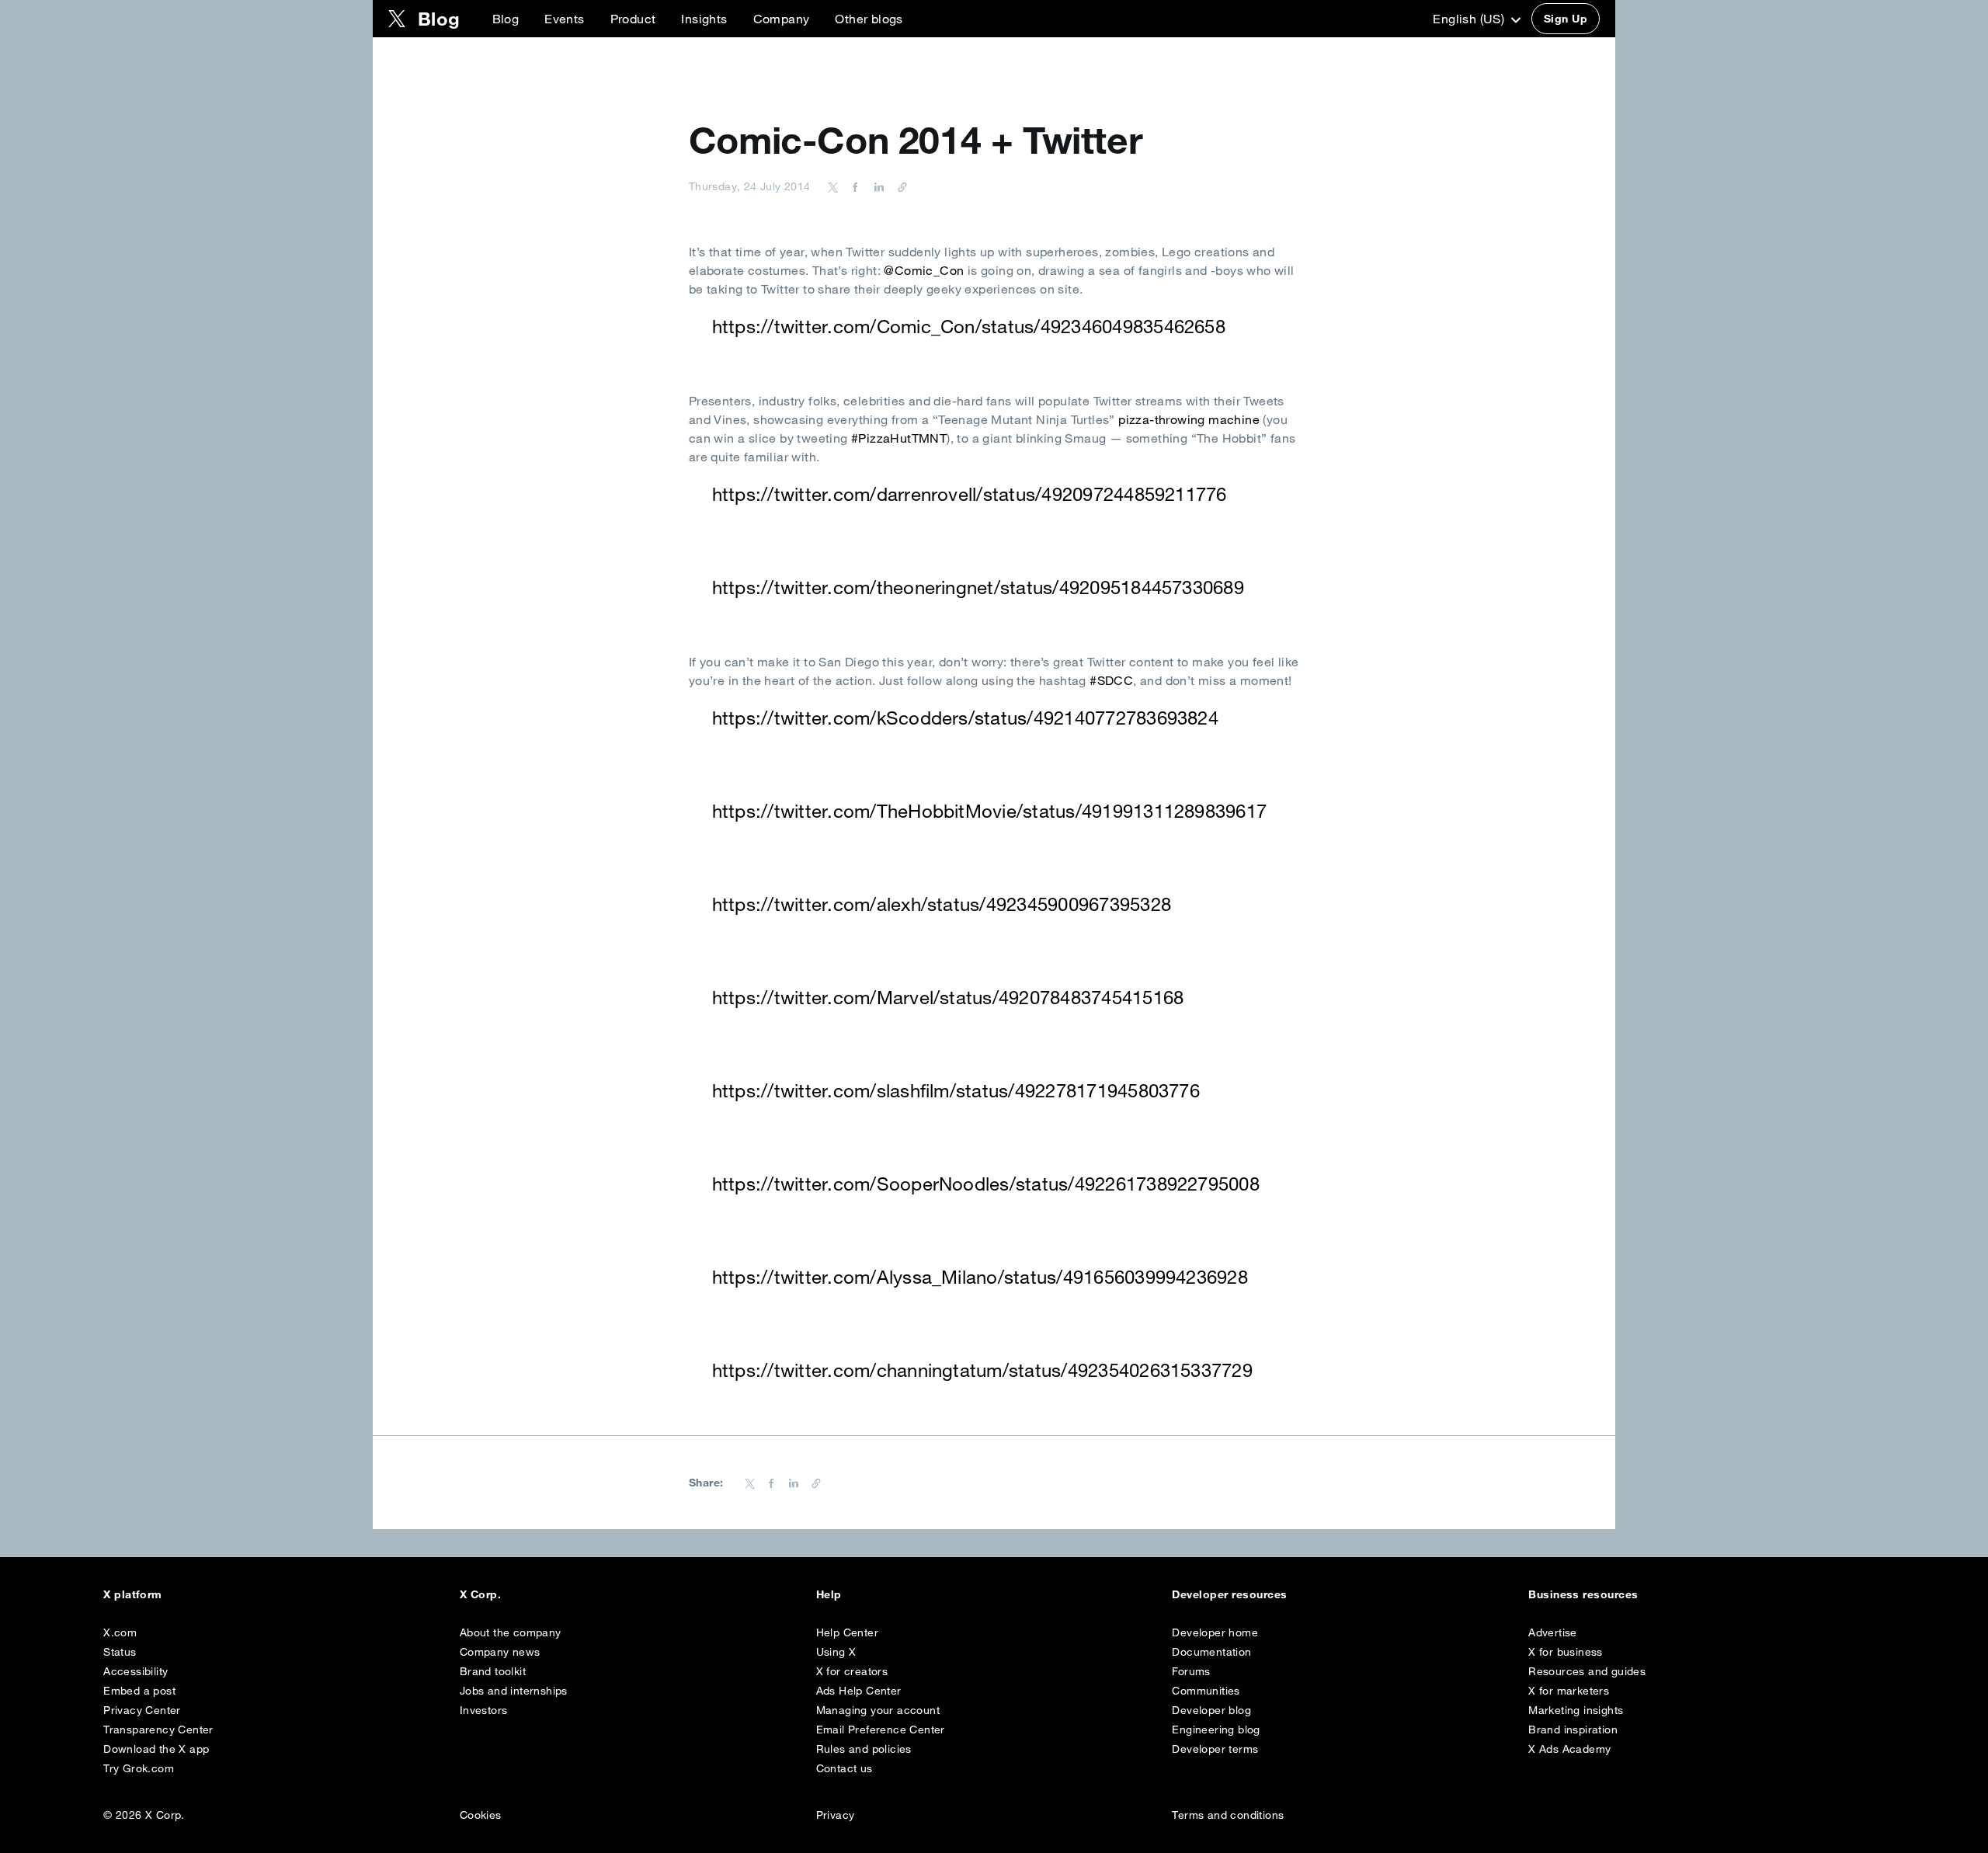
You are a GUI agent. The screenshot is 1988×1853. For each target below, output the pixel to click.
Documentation (1211, 1652)
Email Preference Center (881, 1730)
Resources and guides (1587, 1671)
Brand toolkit (493, 1671)
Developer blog (1211, 1710)
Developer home (1215, 1632)
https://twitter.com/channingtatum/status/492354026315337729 (982, 1370)
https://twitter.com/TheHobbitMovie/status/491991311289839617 (989, 811)
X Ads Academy (1569, 1749)
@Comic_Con (924, 270)
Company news (500, 1652)
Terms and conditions (1228, 1815)
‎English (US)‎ (1470, 19)
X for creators (852, 1671)
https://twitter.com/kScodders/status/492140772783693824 (965, 718)
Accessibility (136, 1671)
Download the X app (156, 1749)
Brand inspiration (1573, 1730)
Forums (1191, 1671)
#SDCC (1111, 680)
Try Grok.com (139, 1768)
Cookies (481, 1815)
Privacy (836, 1815)
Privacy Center (142, 1710)
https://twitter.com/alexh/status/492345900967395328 (942, 904)
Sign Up (1566, 19)
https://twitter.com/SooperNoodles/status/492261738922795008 (986, 1184)
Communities (1206, 1691)
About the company (511, 1632)
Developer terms (1215, 1749)
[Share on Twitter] (833, 186)
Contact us (845, 1768)
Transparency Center (158, 1730)
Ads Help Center (859, 1691)
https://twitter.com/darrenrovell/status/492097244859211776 (970, 494)
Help (829, 1594)
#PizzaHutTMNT (899, 438)
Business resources (1583, 1594)
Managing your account (878, 1710)
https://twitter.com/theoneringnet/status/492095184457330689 (978, 587)
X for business (1566, 1652)
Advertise (1553, 1632)
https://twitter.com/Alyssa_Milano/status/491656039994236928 (980, 1277)
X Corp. (480, 1594)
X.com (120, 1632)
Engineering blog (1216, 1730)
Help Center (847, 1632)
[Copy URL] (898, 186)
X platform (133, 1594)
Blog (506, 19)
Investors (484, 1710)
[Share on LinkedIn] (877, 186)
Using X (836, 1652)
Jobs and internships (514, 1691)
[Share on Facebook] (853, 186)
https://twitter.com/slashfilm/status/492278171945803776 (956, 1090)
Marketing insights (1576, 1710)
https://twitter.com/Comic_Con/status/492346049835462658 (969, 326)
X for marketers (1569, 1691)
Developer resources (1229, 1594)
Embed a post (139, 1691)
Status (120, 1652)
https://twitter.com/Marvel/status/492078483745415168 (948, 997)
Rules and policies (864, 1749)
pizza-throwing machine (1189, 419)
